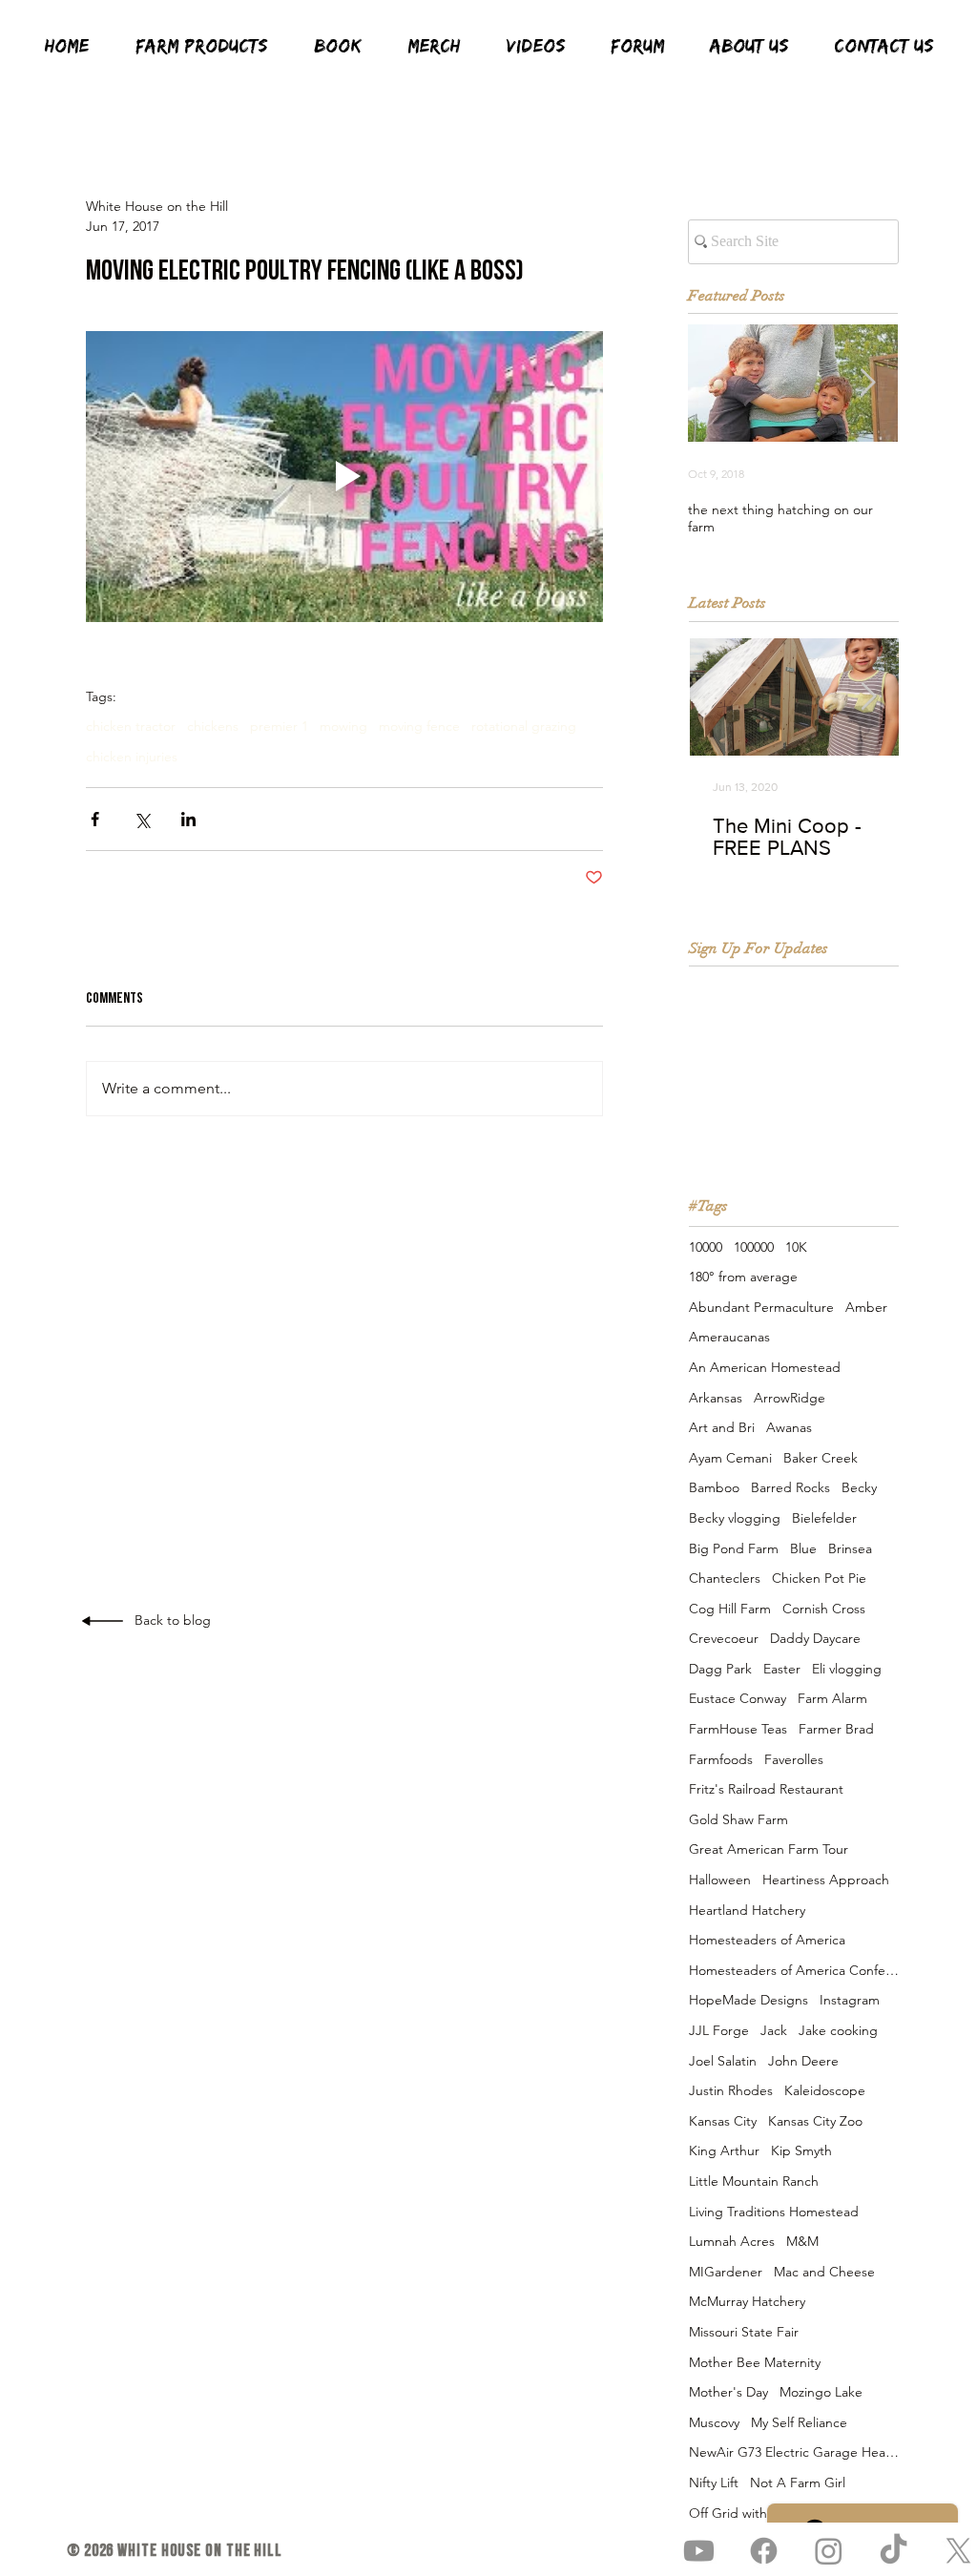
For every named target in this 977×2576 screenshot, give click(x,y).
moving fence (419, 727)
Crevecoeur (724, 1638)
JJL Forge (719, 2030)
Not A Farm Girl (798, 2483)
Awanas (789, 1427)
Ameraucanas (729, 1337)
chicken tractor (131, 727)
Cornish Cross (824, 1609)
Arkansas (716, 1398)
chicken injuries (132, 757)
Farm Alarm (832, 1698)
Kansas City (723, 2121)
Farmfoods (721, 1759)
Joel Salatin (723, 2061)
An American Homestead (765, 1367)
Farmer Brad (836, 1729)
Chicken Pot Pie (819, 1578)
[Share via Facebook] (95, 819)
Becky (859, 1487)
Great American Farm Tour (769, 1849)
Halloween (720, 1880)
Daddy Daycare (815, 1638)
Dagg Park (720, 1669)
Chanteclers (725, 1578)
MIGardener (726, 2272)
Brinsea (850, 1548)
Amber (866, 1307)
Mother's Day (728, 2392)
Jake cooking (838, 2030)
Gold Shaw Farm (738, 1819)
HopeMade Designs (748, 2000)
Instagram (850, 2000)
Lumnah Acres (732, 2241)
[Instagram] (829, 2551)
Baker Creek (821, 1458)
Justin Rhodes (731, 2090)
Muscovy (714, 2422)
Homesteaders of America (767, 1940)
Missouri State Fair (744, 2332)
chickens (213, 727)
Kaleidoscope (825, 2090)
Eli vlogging (847, 1669)
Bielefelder (824, 1518)
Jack (774, 2030)
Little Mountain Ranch (754, 2181)
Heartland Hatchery (747, 1910)
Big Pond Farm (734, 1548)
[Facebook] (764, 2551)
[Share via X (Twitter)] (142, 819)
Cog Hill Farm (730, 1609)
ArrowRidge (790, 1398)
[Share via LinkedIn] (188, 819)
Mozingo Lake (821, 2392)
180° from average (743, 1277)
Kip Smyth (801, 2150)
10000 (706, 1247)
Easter (782, 1669)
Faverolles (794, 1759)
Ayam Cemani (730, 1458)
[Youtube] (699, 2551)
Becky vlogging (735, 1518)
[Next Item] (867, 384)
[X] (958, 2551)
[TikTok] (894, 2551)
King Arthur (724, 2150)
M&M (802, 2241)
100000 (754, 1247)
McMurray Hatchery (747, 2301)
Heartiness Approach (826, 1880)
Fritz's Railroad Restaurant (766, 1789)
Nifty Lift (714, 2483)
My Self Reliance (799, 2422)
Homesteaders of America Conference (794, 1970)
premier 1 (279, 727)
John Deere (803, 2061)
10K (796, 1247)
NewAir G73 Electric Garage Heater (794, 2452)
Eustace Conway (738, 1698)
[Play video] (344, 477)
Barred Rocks (790, 1487)
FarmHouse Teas (738, 1729)
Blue (803, 1548)
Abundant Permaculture (761, 1307)
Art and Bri (722, 1427)
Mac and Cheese (824, 2272)
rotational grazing (524, 727)
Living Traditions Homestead (774, 2212)
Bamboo (714, 1487)
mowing (343, 727)
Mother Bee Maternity (755, 2362)
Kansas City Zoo (815, 2121)
